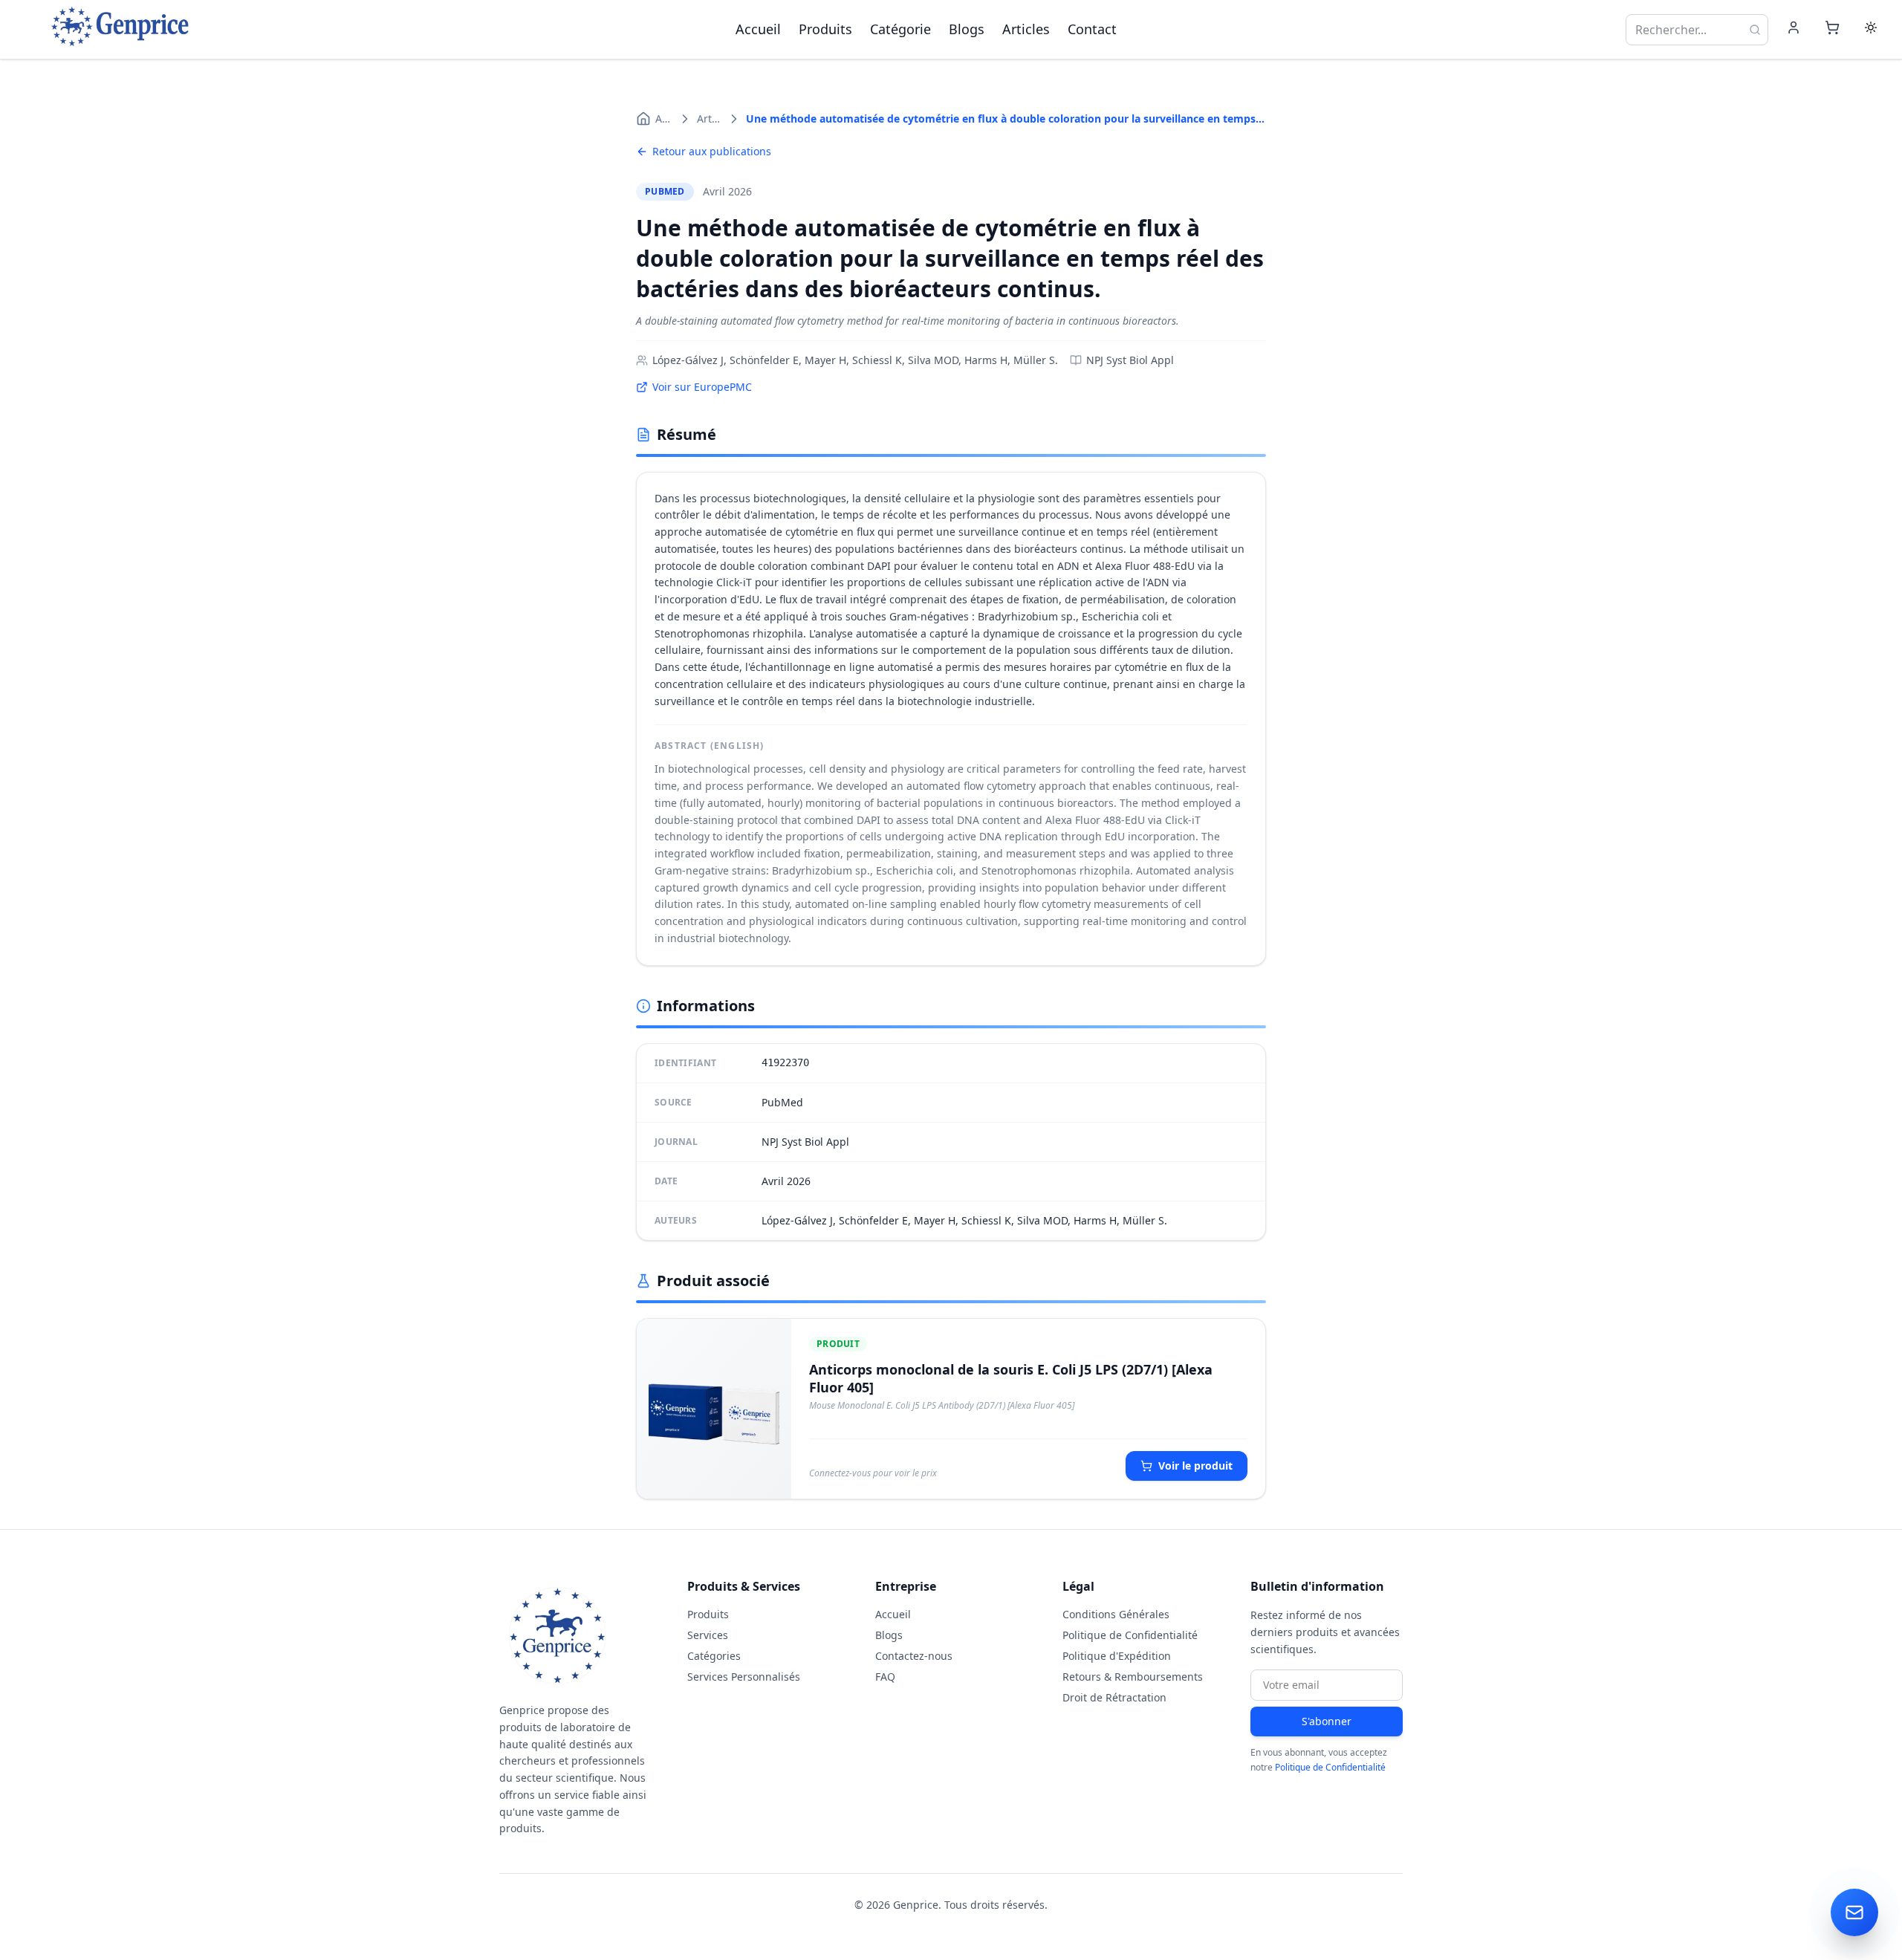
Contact (1092, 29)
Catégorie (900, 29)
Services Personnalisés (744, 1677)
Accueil (758, 29)
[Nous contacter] (1854, 1912)
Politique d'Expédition (1117, 1656)
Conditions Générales (1116, 1614)
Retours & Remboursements (1133, 1677)
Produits (825, 29)
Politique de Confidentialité (1130, 1635)
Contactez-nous (914, 1656)
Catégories (714, 1656)
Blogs (967, 29)
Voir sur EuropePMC (702, 387)
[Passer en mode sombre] (1871, 30)
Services (708, 1635)
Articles (1026, 29)
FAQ (885, 1677)
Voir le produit (1195, 1466)
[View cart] (1832, 30)
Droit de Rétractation (1114, 1697)
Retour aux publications (712, 151)
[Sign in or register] (1794, 30)
